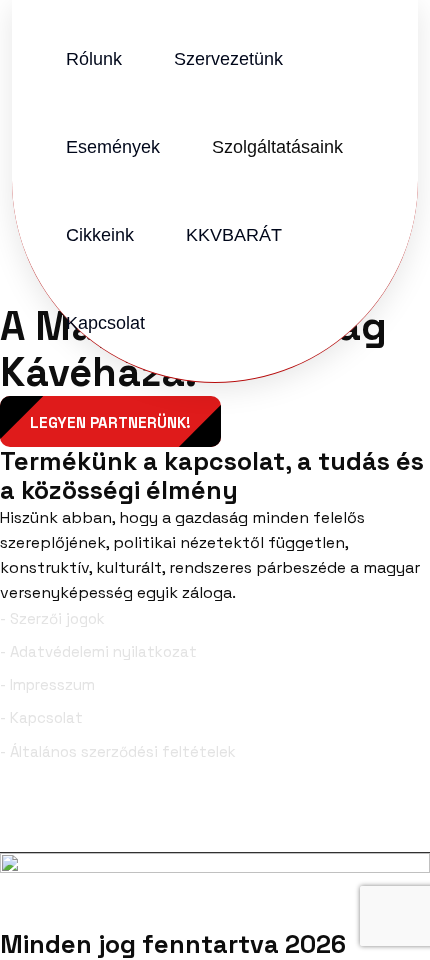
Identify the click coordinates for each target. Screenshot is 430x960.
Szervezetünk (228, 59)
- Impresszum (47, 684)
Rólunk (94, 59)
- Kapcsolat (41, 717)
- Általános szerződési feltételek (118, 751)
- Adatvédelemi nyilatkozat (98, 651)
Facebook (75, 820)
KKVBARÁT (234, 235)
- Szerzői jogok (52, 618)
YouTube (379, 820)
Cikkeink (100, 235)
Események (113, 147)
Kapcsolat (105, 323)
